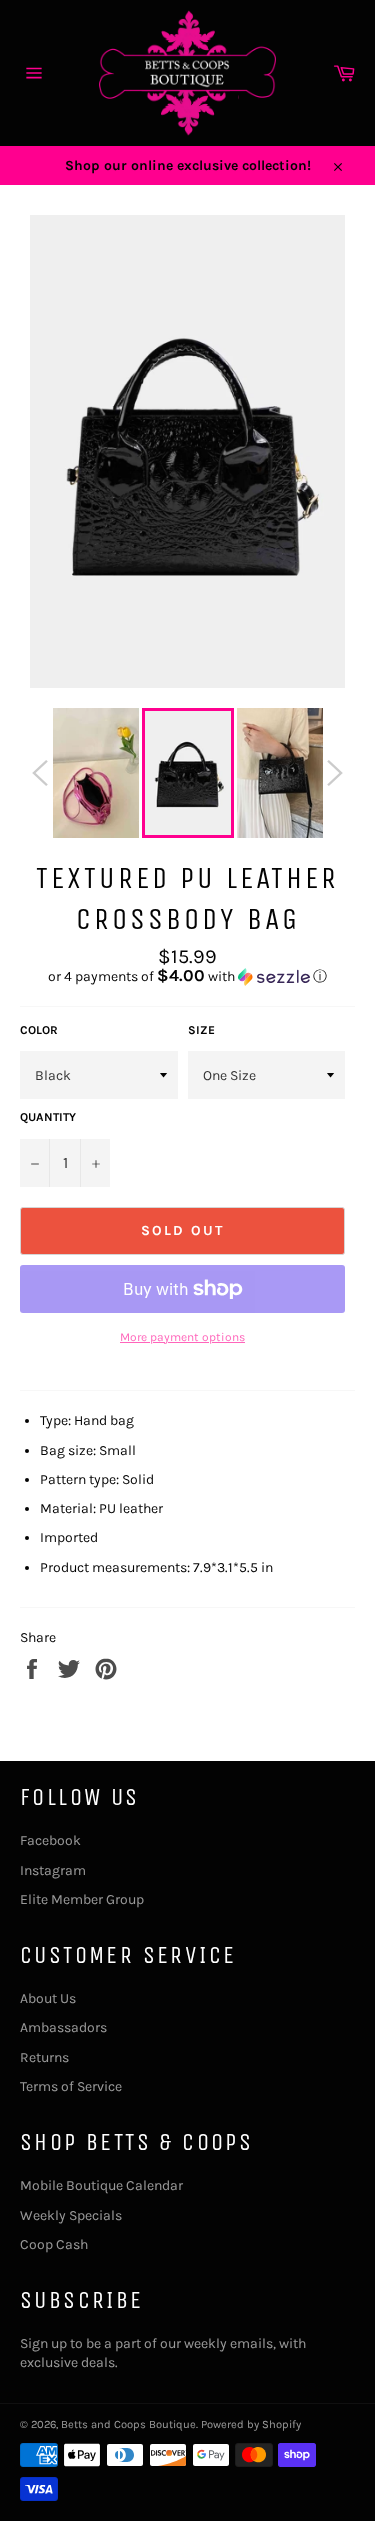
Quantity (48, 1117)
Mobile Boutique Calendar (101, 2185)
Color (39, 1030)
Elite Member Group (82, 1899)
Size (201, 1030)
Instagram (53, 1870)
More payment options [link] (182, 1337)
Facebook (50, 1840)
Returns (44, 2057)
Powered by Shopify (251, 2424)
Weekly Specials (71, 2215)
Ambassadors (63, 2027)
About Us (48, 1998)
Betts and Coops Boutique (128, 2424)
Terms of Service (71, 2086)
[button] (187, 976)
